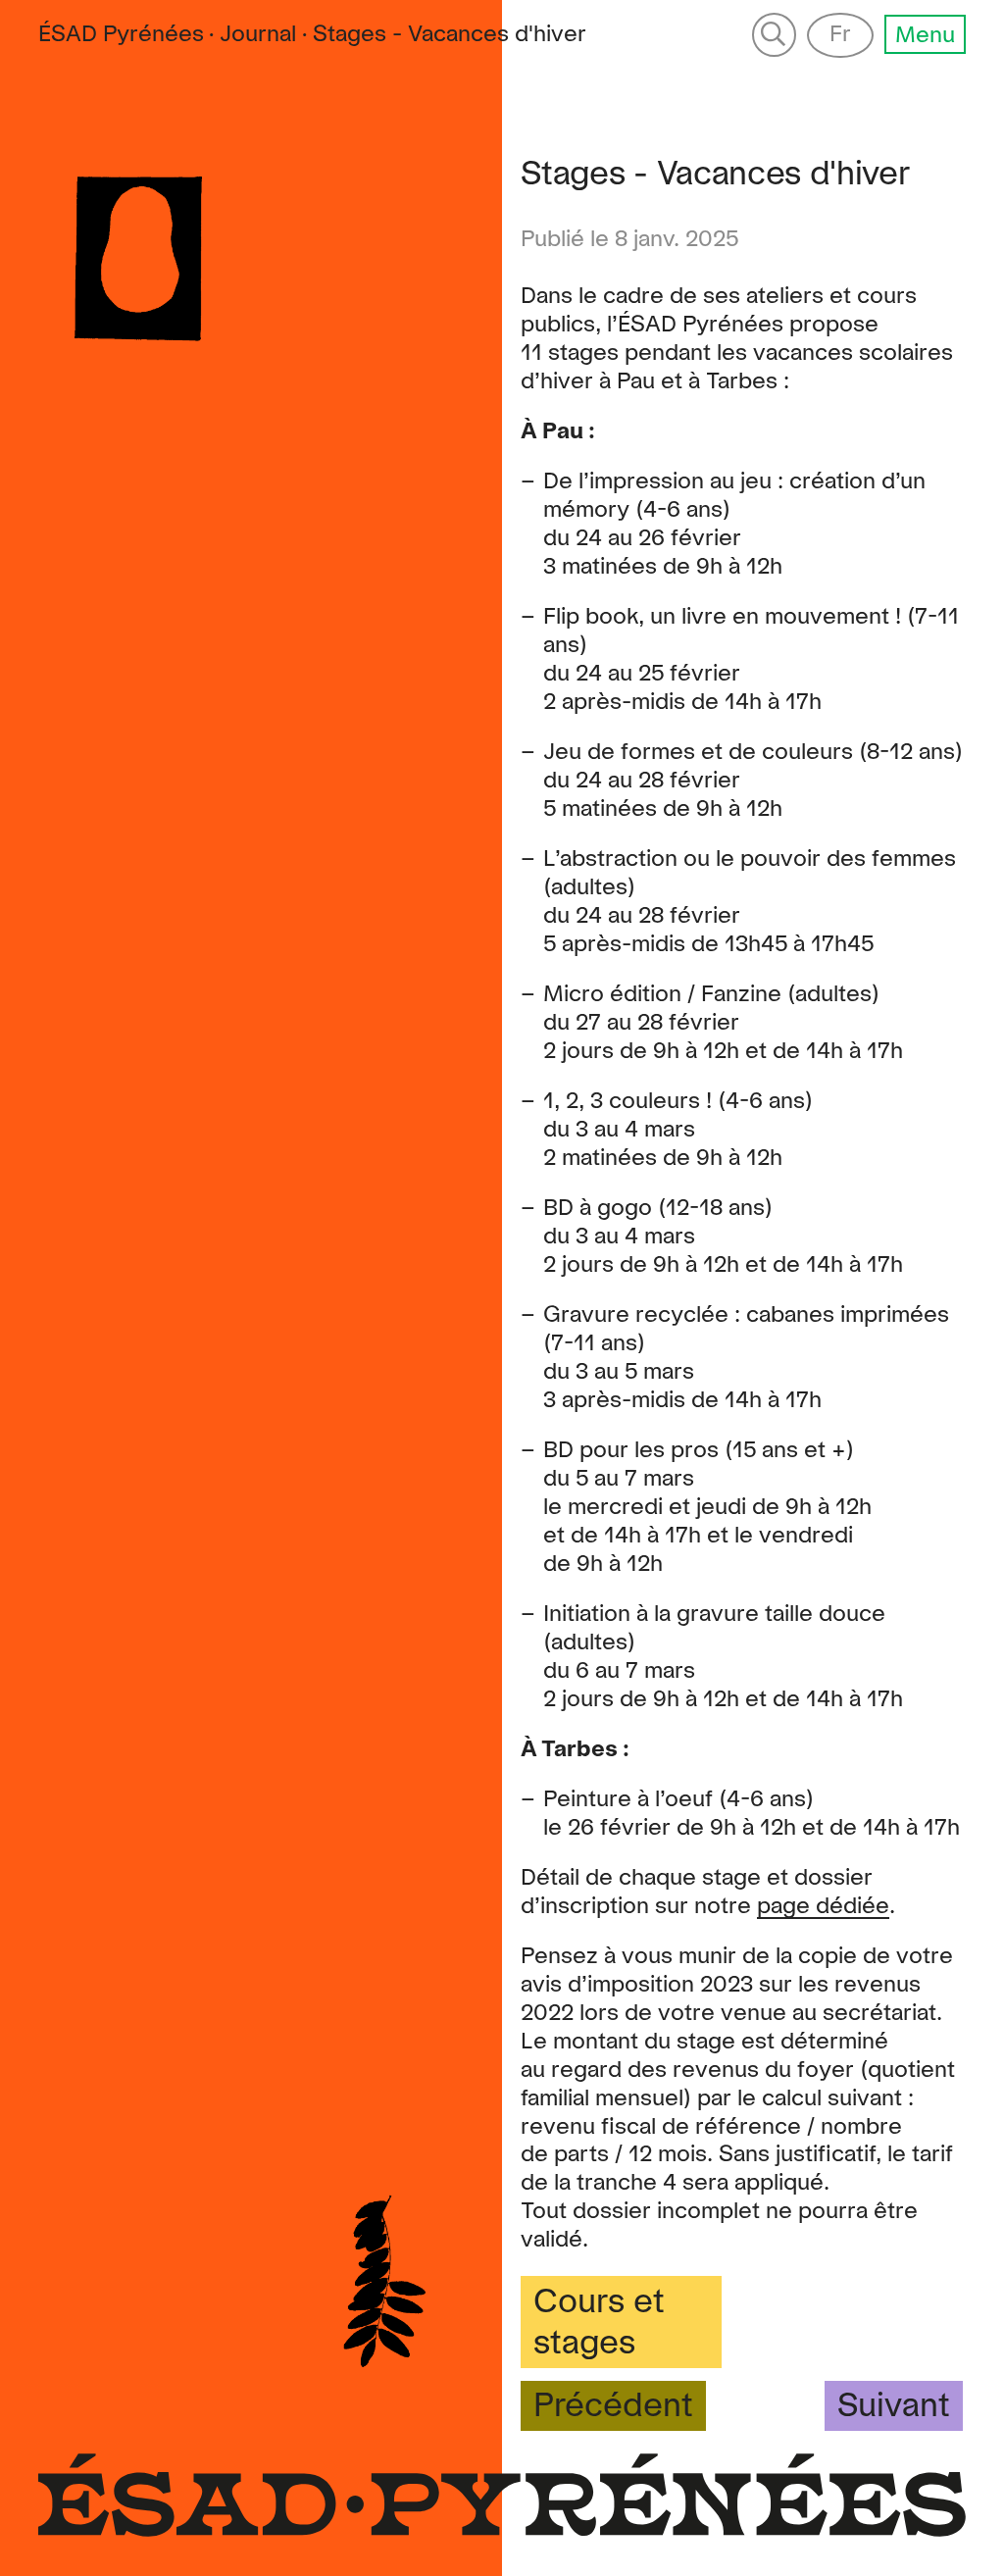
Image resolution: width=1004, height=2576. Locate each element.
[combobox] (450, 35)
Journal (258, 34)
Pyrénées (121, 34)
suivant (894, 2406)
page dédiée (823, 1906)
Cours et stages (599, 2323)
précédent (613, 2406)
